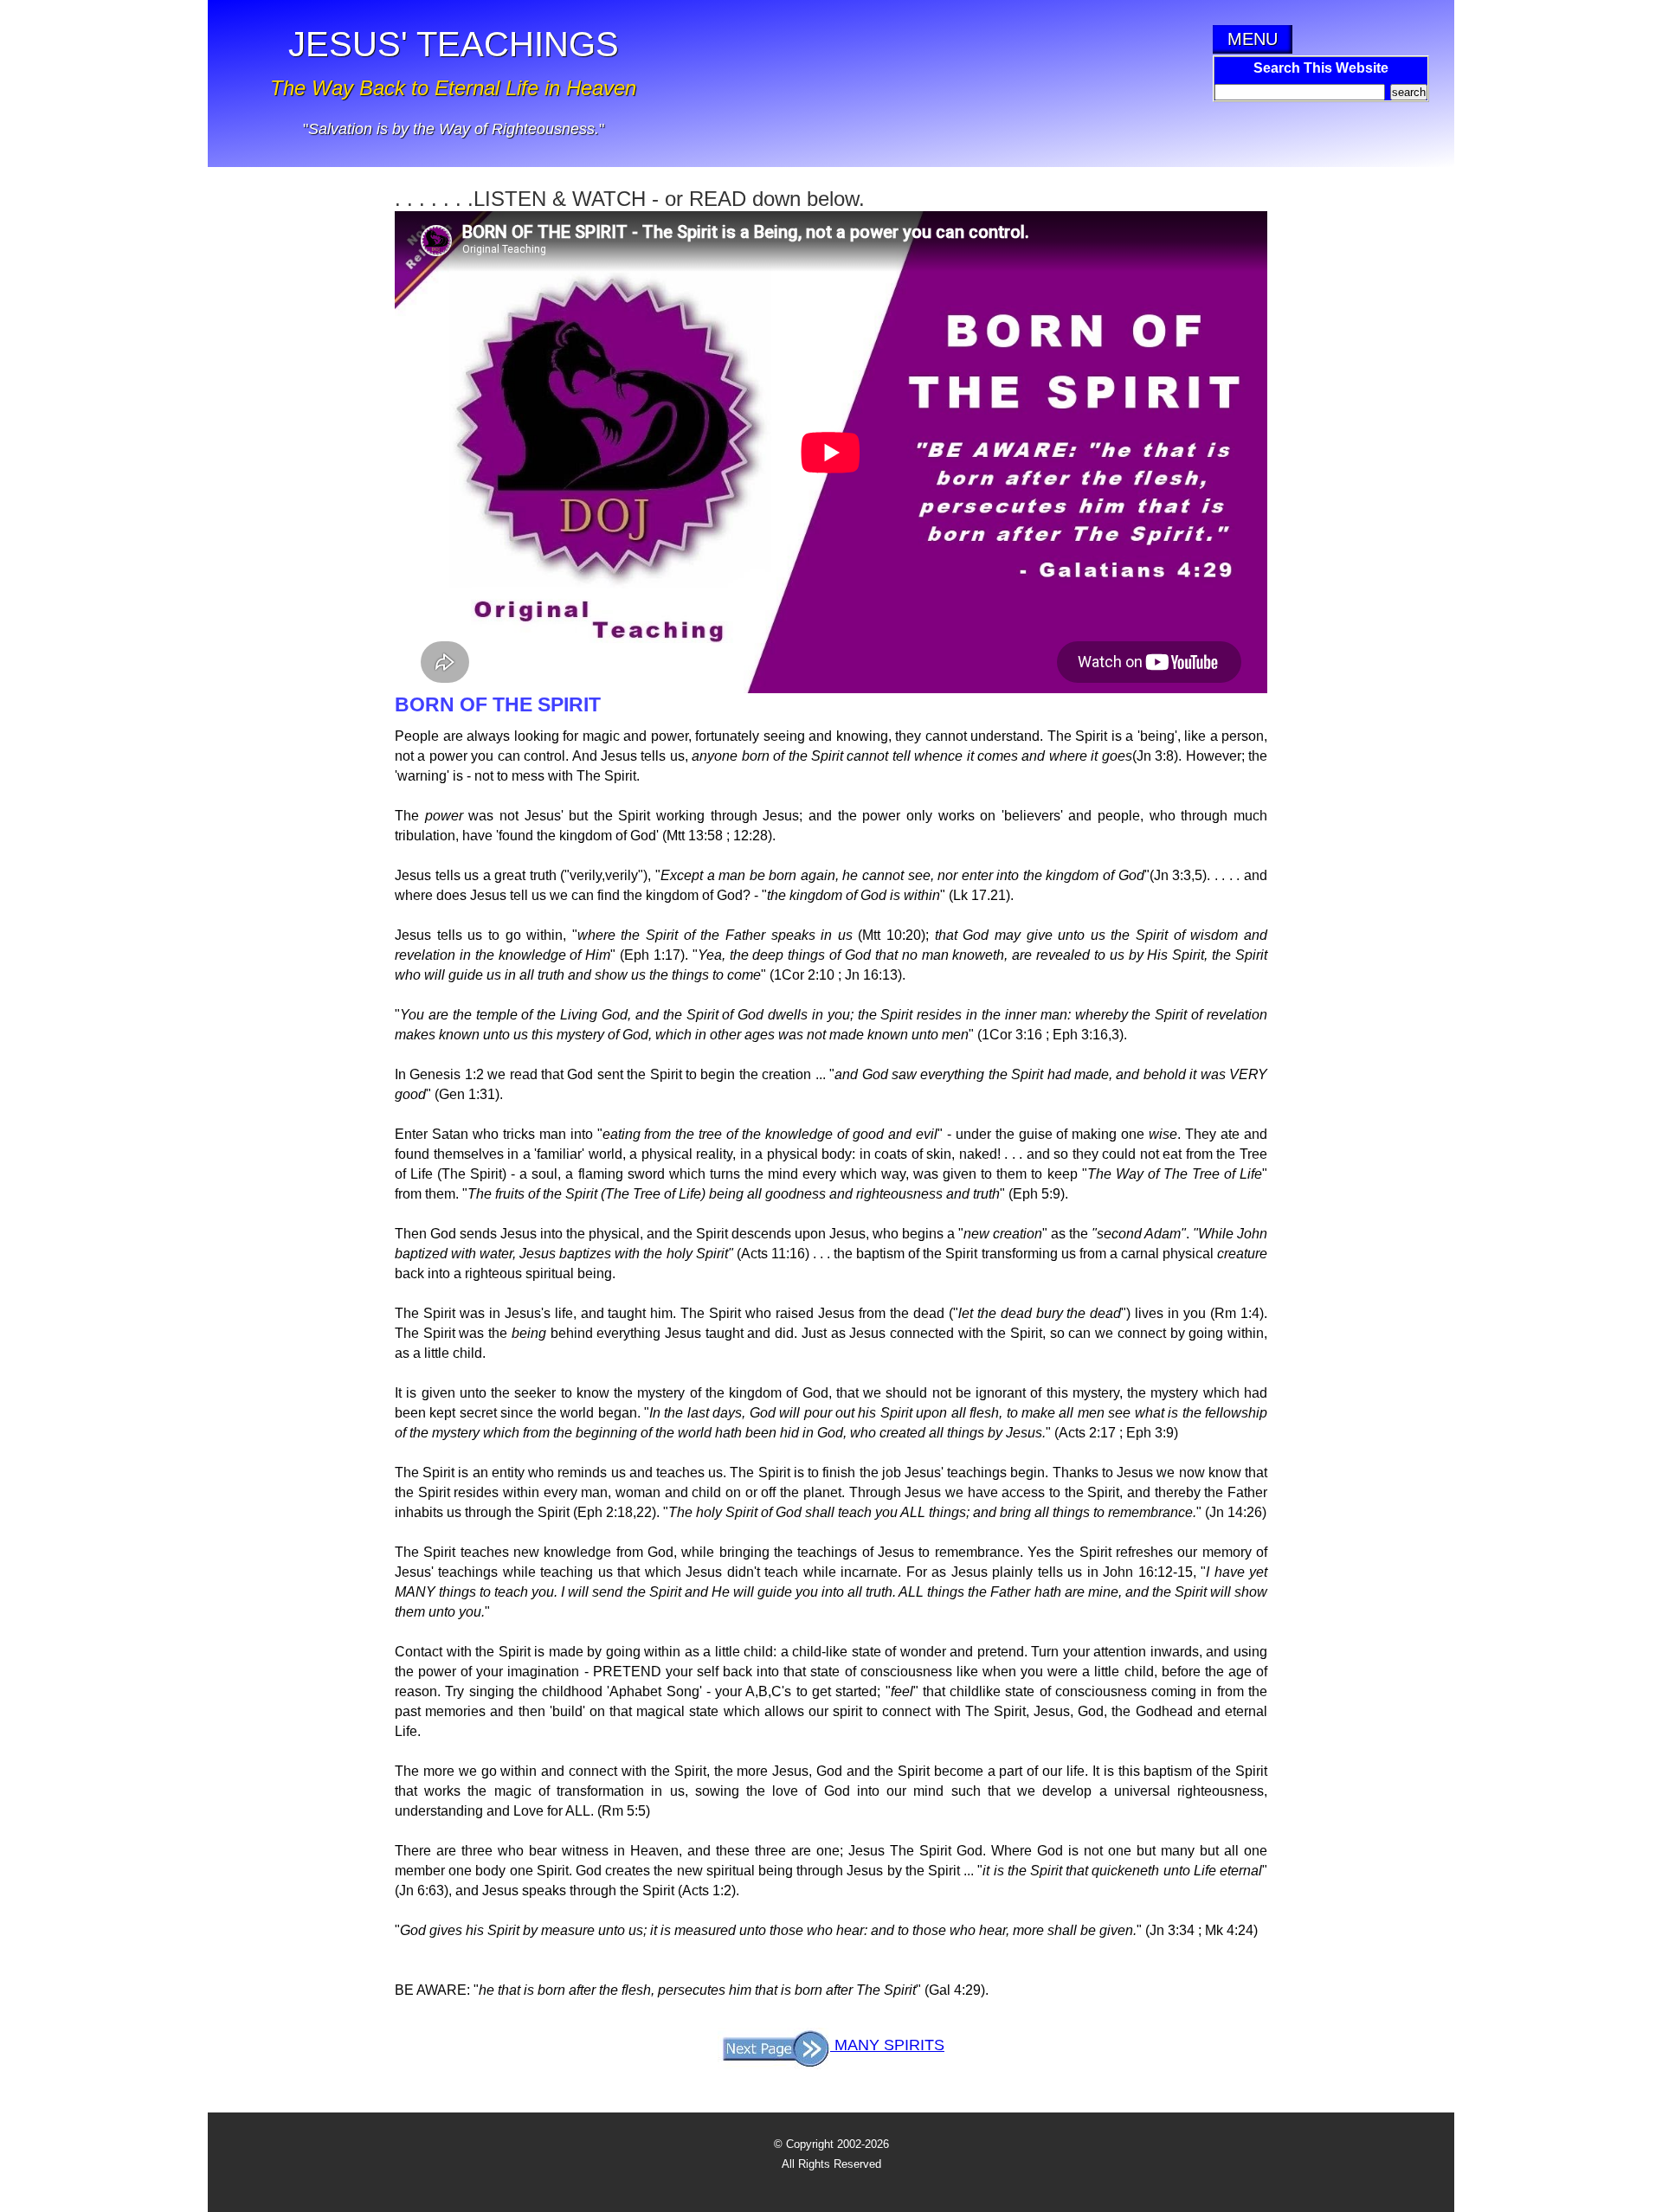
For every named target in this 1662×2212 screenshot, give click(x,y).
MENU (1253, 39)
